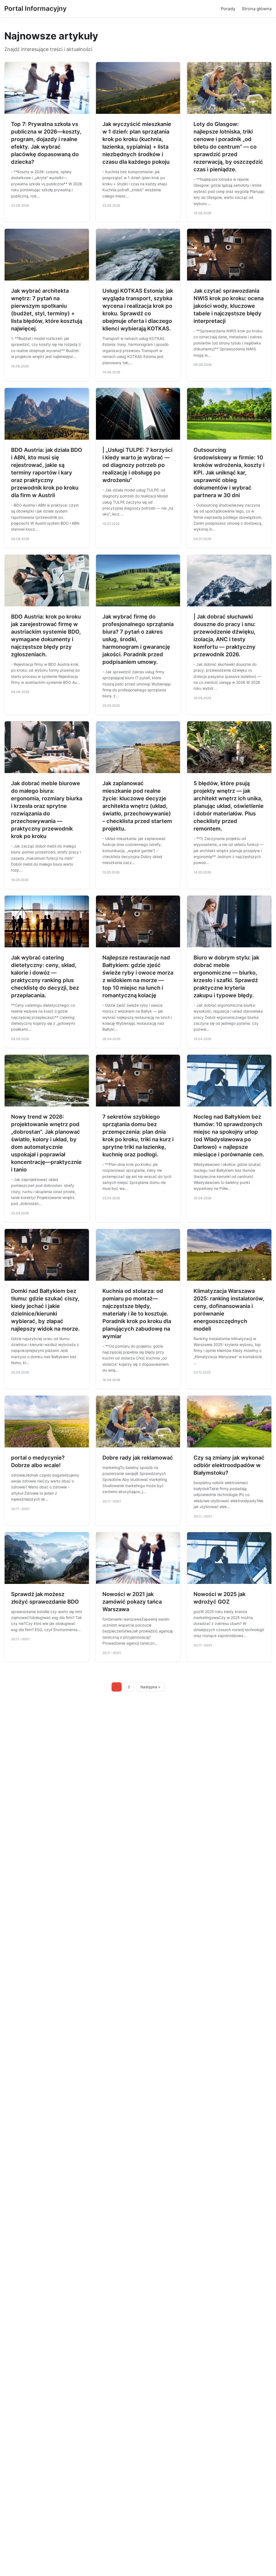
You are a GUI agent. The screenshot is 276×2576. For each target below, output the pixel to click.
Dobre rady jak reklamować (138, 1458)
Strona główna (257, 9)
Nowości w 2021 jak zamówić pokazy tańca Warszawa (132, 1602)
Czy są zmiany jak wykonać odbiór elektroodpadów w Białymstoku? (229, 1465)
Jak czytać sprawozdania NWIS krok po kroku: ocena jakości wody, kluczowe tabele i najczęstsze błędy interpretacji (229, 306)
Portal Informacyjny (35, 8)
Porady (228, 9)
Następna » (150, 1687)
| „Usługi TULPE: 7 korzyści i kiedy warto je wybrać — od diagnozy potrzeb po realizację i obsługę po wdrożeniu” (137, 465)
